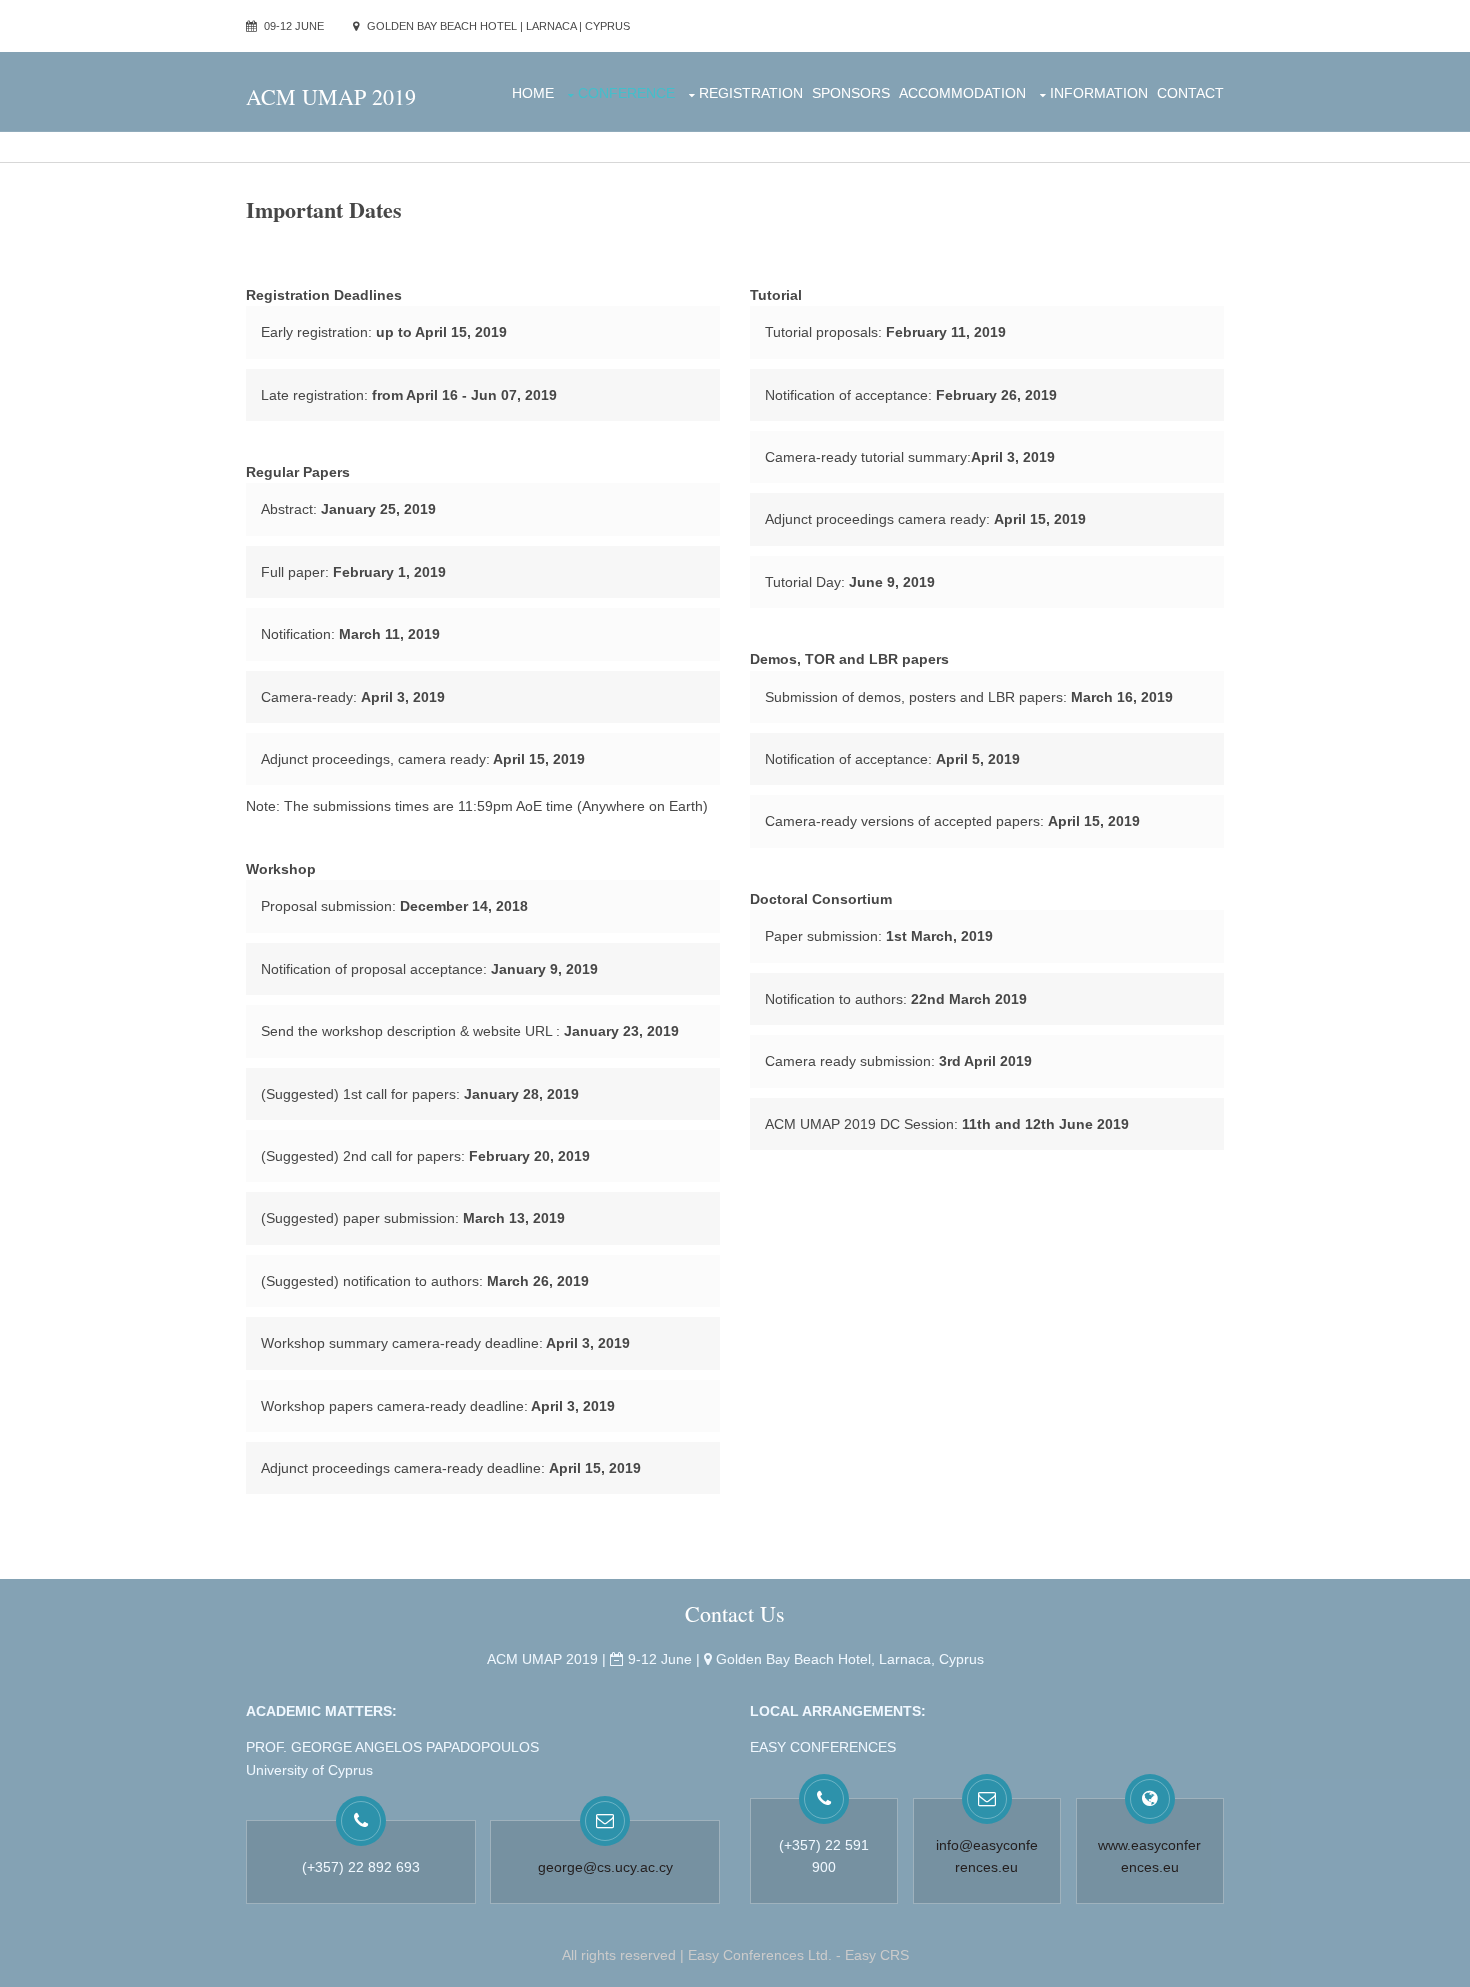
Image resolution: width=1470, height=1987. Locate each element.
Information (1099, 93)
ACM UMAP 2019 (331, 96)
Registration (751, 93)
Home (533, 93)
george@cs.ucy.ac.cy (605, 1867)
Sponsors (851, 93)
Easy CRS (877, 1955)
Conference (626, 93)
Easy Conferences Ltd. (760, 1955)
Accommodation (962, 93)
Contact (1190, 93)
